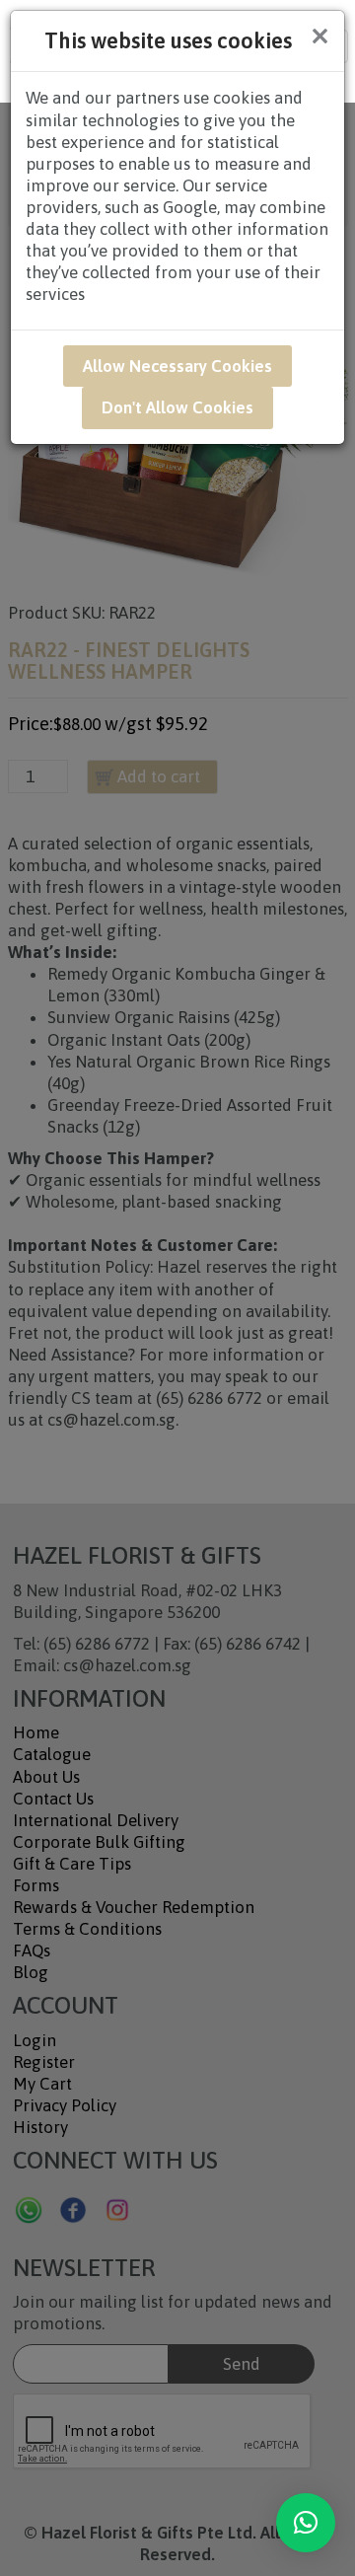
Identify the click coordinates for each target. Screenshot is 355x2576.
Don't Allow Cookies (177, 407)
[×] (306, 2523)
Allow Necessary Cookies (177, 366)
